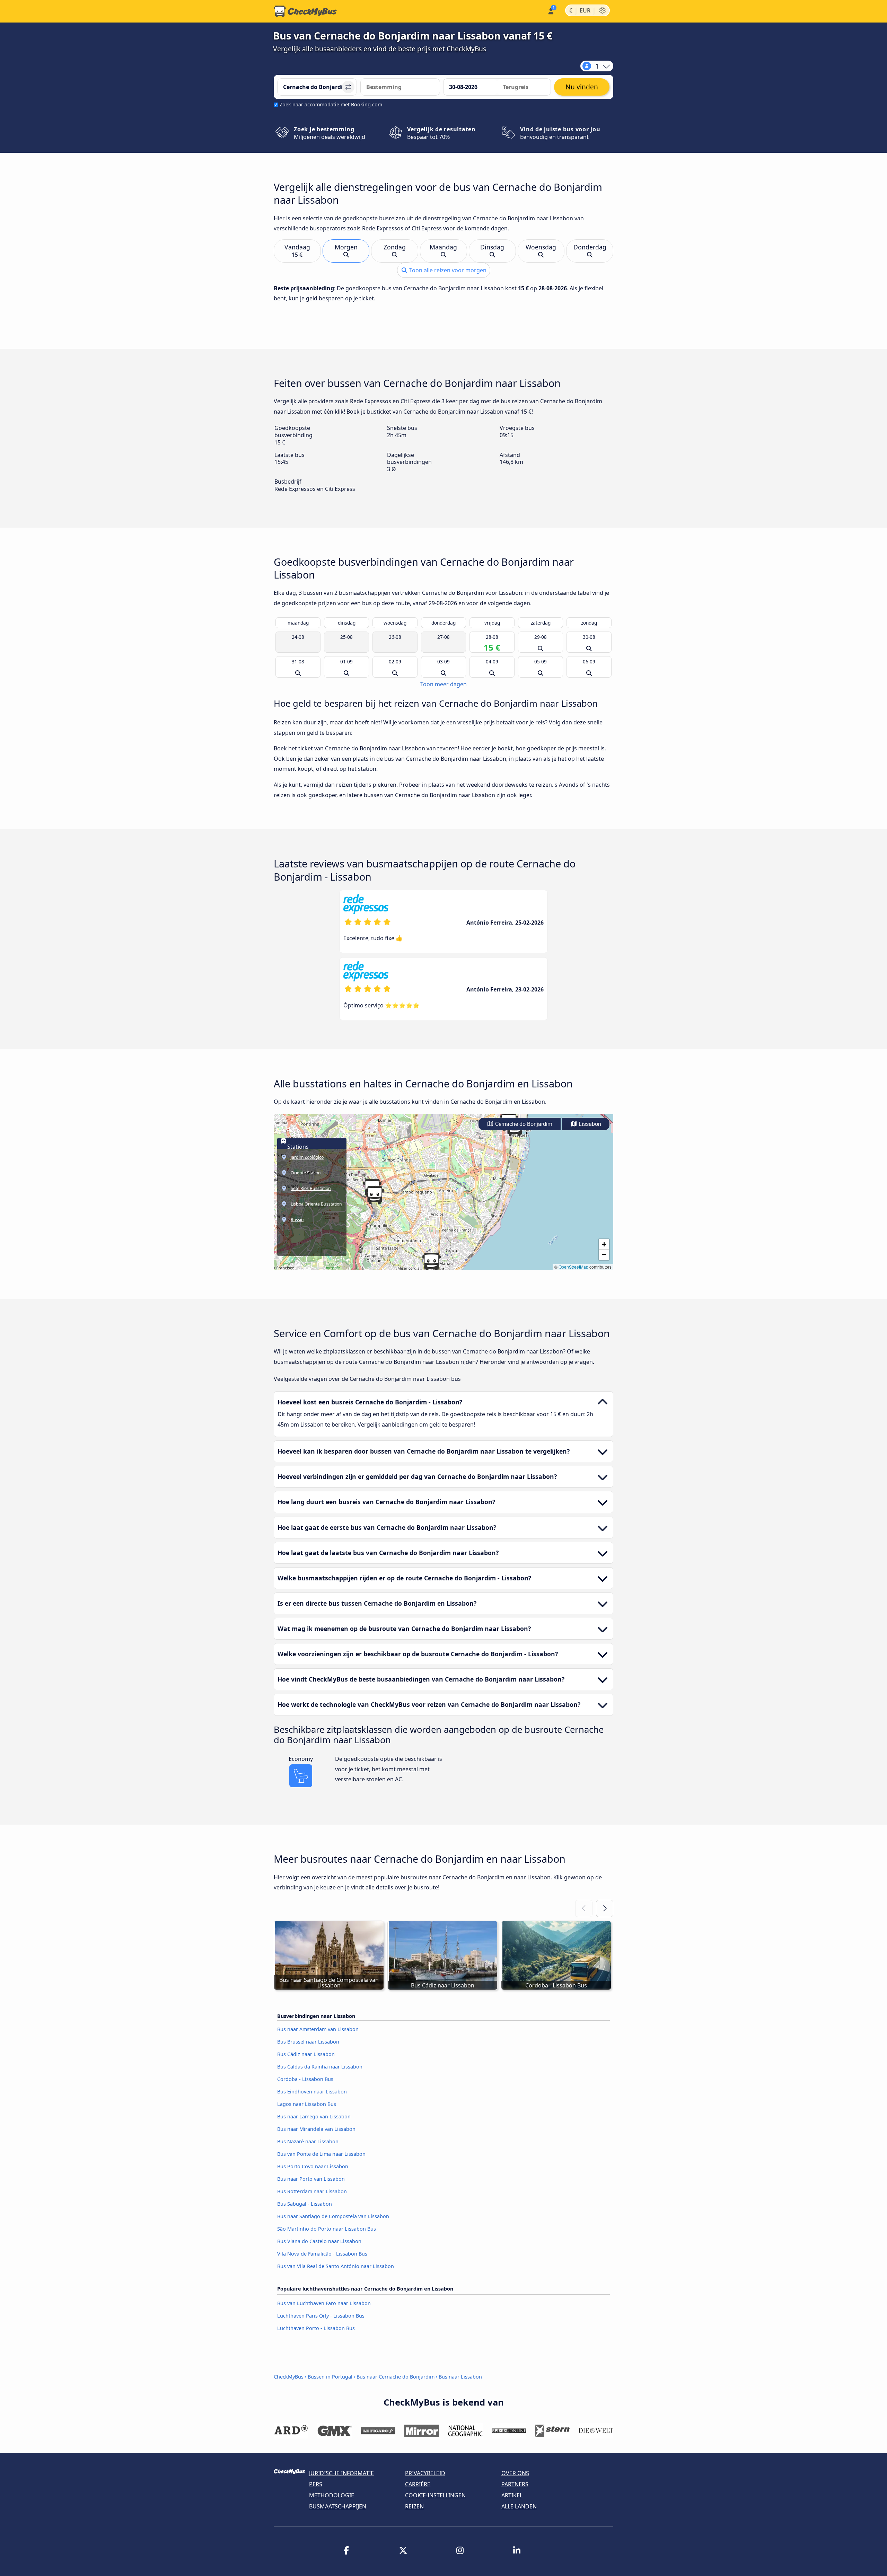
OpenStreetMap (573, 1267)
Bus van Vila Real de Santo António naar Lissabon (336, 2266)
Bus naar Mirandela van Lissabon (316, 2129)
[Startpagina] (305, 11)
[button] (375, 1195)
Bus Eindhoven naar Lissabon (312, 2092)
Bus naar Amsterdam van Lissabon (318, 2029)
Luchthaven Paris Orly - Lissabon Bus (321, 2316)
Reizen (414, 2506)
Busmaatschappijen (338, 2506)
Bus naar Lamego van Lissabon (314, 2116)
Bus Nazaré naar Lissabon (308, 2141)
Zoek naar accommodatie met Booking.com (331, 104)
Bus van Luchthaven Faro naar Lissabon (324, 2303)
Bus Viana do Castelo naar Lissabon (319, 2241)
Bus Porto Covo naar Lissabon (313, 2166)
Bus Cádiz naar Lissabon (306, 2054)
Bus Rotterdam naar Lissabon (312, 2191)
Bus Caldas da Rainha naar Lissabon (320, 2067)
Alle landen (519, 2506)
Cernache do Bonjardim (523, 1124)
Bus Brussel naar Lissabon (308, 2042)
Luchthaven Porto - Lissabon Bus (316, 2328)
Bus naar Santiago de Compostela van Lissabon (333, 2216)
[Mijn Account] (550, 11)
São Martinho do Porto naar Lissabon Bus (327, 2229)
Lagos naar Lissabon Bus (307, 2104)
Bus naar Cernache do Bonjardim (396, 2377)
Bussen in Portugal (330, 2377)
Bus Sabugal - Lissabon (305, 2204)
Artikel (512, 2495)
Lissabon (589, 1124)
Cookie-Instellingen (435, 2495)
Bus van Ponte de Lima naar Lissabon (321, 2154)
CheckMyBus (289, 2377)
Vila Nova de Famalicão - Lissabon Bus (322, 2254)
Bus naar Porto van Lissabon (311, 2179)
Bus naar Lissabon (460, 2377)
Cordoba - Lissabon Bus (305, 2079)
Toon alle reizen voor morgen (447, 270)
